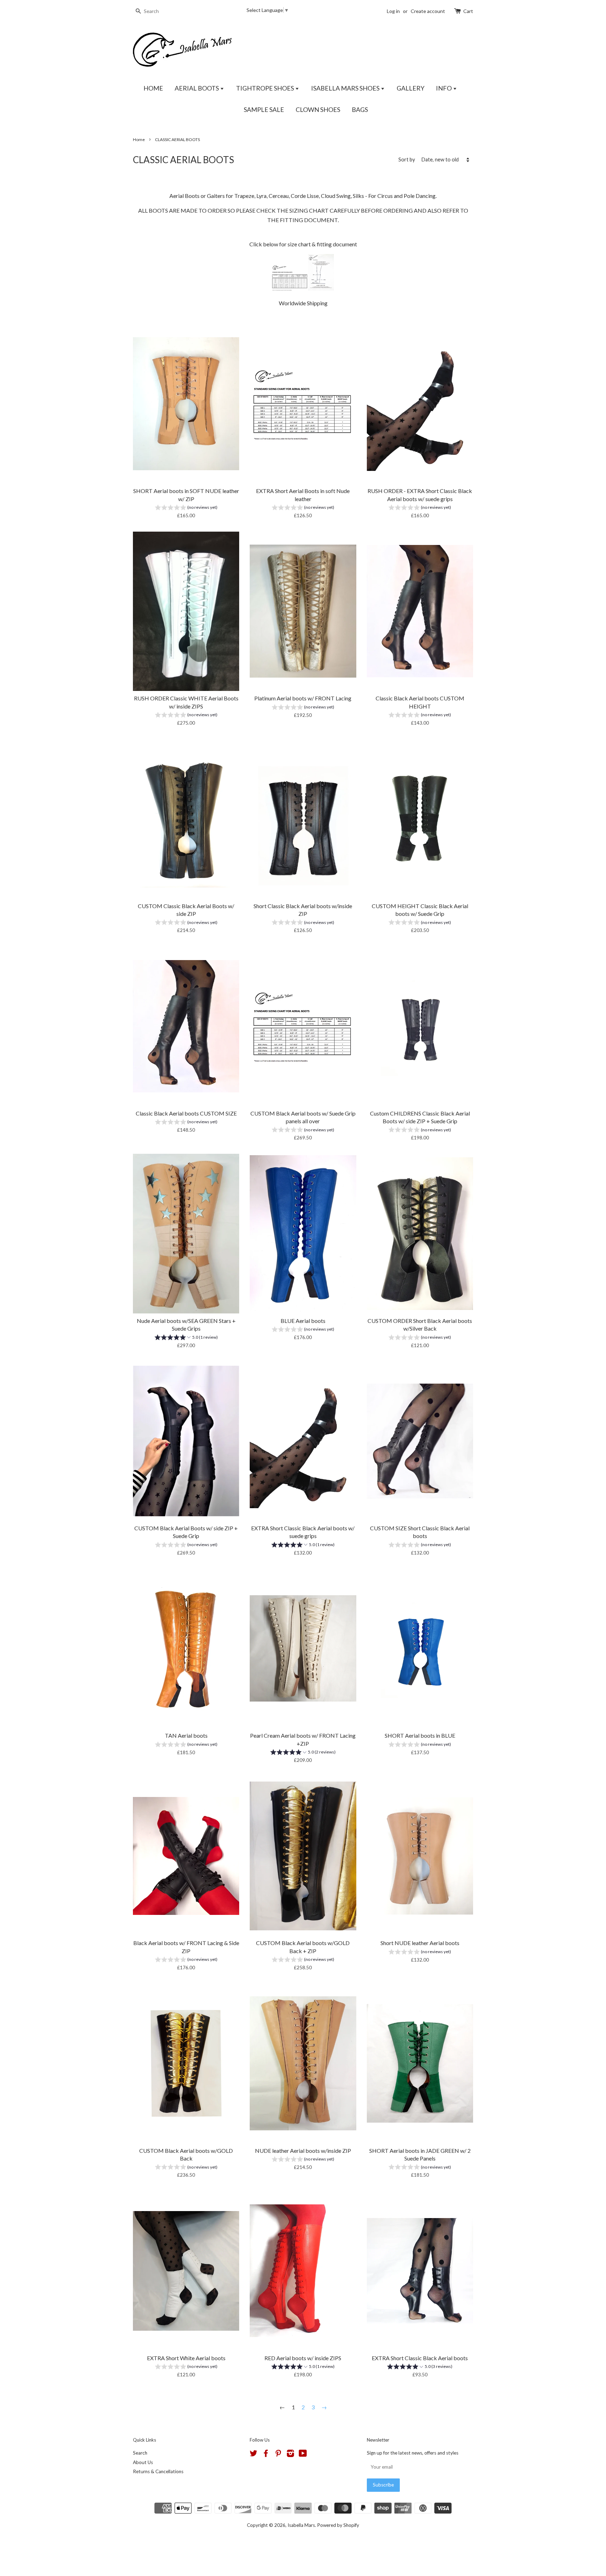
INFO (444, 88)
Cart (468, 11)
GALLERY (410, 88)
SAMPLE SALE (264, 109)
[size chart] (290, 288)
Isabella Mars (301, 2525)
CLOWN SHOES (318, 109)
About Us (143, 2462)
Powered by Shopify (338, 2525)
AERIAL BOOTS (197, 88)
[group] (186, 508)
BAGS (360, 109)
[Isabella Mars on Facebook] (266, 2455)
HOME (153, 88)
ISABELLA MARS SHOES (346, 88)
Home (139, 139)
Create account (428, 11)
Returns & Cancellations (158, 2471)
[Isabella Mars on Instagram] (290, 2455)
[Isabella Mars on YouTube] (303, 2455)
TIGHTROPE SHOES (265, 88)
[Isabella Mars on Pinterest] (278, 2455)
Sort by (407, 159)
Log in (393, 11)
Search (140, 2453)
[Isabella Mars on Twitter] (254, 2455)
